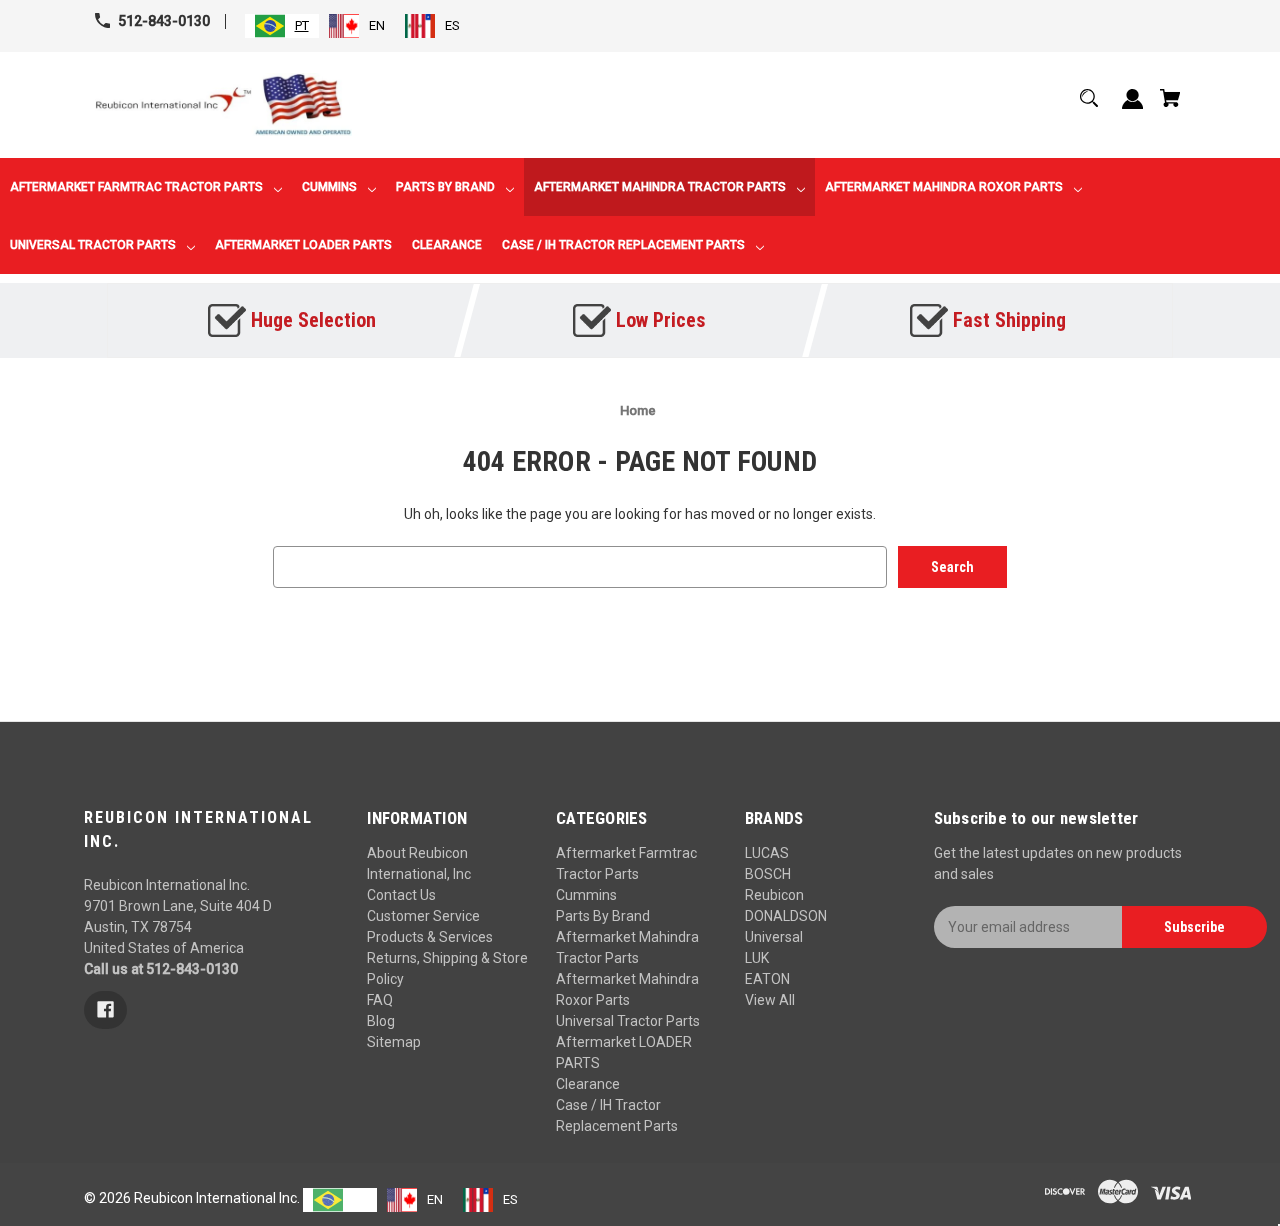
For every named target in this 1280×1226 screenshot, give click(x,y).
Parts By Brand (603, 916)
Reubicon (774, 895)
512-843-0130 (164, 21)
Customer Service (423, 916)
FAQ (380, 1000)
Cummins (586, 895)
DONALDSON (786, 916)
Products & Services (430, 937)
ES (452, 25)
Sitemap (394, 1042)
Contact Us (401, 895)
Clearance (588, 1084)
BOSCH (768, 874)
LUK (757, 958)
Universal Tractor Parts (628, 1021)
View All (770, 1000)
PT (302, 25)
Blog (381, 1021)
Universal (774, 937)
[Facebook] (105, 1010)
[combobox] (282, 26)
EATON (767, 979)
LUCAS (767, 853)
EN (377, 25)
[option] (357, 26)
